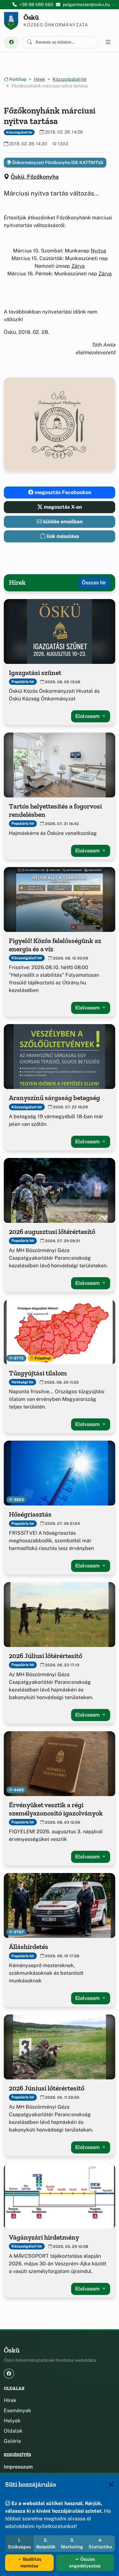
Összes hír (94, 583)
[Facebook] (11, 42)
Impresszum (18, 2467)
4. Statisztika (100, 2543)
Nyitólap (17, 79)
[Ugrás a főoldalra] (11, 21)
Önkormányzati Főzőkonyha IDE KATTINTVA (57, 162)
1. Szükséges (19, 2543)
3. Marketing (72, 2543)
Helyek (12, 2421)
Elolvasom (88, 716)
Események (17, 2411)
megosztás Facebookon (62, 492)
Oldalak (13, 2431)
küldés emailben (62, 522)
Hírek (40, 79)
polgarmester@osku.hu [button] (86, 4)
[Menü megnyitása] (108, 42)
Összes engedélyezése (85, 2562)
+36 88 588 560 (36, 4)
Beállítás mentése (31, 2562)
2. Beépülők (46, 2543)
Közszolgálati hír (70, 79)
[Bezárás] (111, 2484)
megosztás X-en (62, 507)
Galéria (12, 2441)
